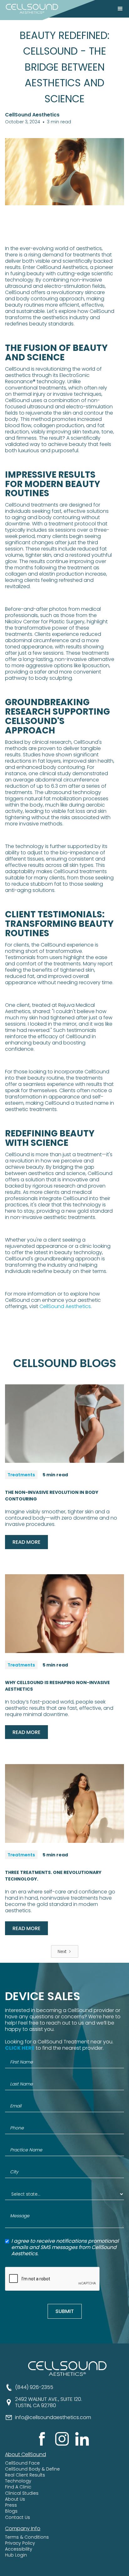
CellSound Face (22, 2463)
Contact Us (18, 2517)
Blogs (11, 2511)
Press (11, 2505)
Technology (18, 2481)
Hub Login (16, 2555)
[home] (30, 9)
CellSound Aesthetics (64, 1306)
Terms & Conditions (27, 2537)
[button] (120, 9)
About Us (15, 2499)
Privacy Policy (20, 2543)
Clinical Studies (22, 2493)
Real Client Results (25, 2475)
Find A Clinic (18, 2487)
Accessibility (19, 2549)
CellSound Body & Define (32, 2469)
